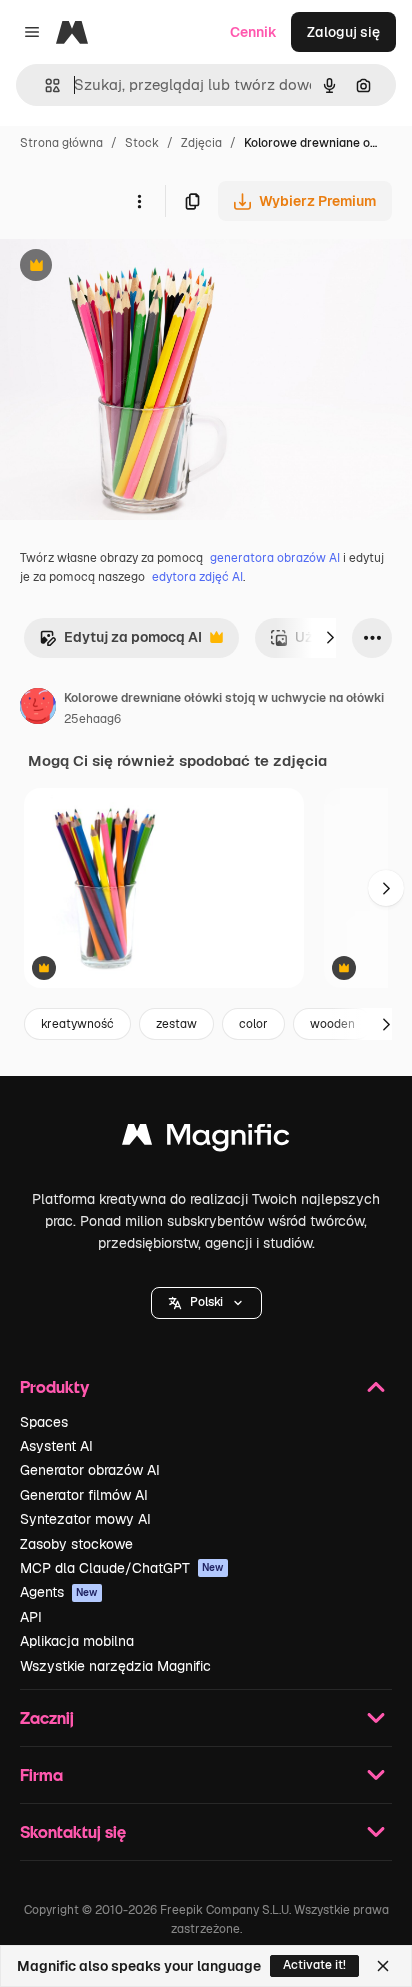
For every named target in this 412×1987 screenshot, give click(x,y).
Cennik (253, 32)
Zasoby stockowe (76, 1544)
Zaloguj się (343, 32)
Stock (142, 143)
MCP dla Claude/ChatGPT (122, 1568)
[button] (206, 1303)
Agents (59, 1592)
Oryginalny (138, 267)
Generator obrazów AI (90, 1470)
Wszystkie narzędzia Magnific (115, 1666)
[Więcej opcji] (139, 201)
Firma (41, 1774)
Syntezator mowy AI (85, 1519)
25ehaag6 (92, 719)
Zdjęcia (201, 143)
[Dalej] (330, 638)
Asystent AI (56, 1446)
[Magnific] (206, 1139)
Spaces (44, 1422)
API (31, 1617)
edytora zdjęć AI (197, 577)
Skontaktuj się (73, 1831)
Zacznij (47, 1717)
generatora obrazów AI (275, 558)
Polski (206, 1302)
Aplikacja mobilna (77, 1641)
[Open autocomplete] (44, 85)
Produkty (54, 1386)
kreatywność (77, 1024)
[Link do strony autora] (38, 709)
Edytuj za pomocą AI (120, 642)
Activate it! (314, 1965)
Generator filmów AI (84, 1495)
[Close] (383, 1966)
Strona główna (61, 143)
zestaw (176, 1024)
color (253, 1024)
